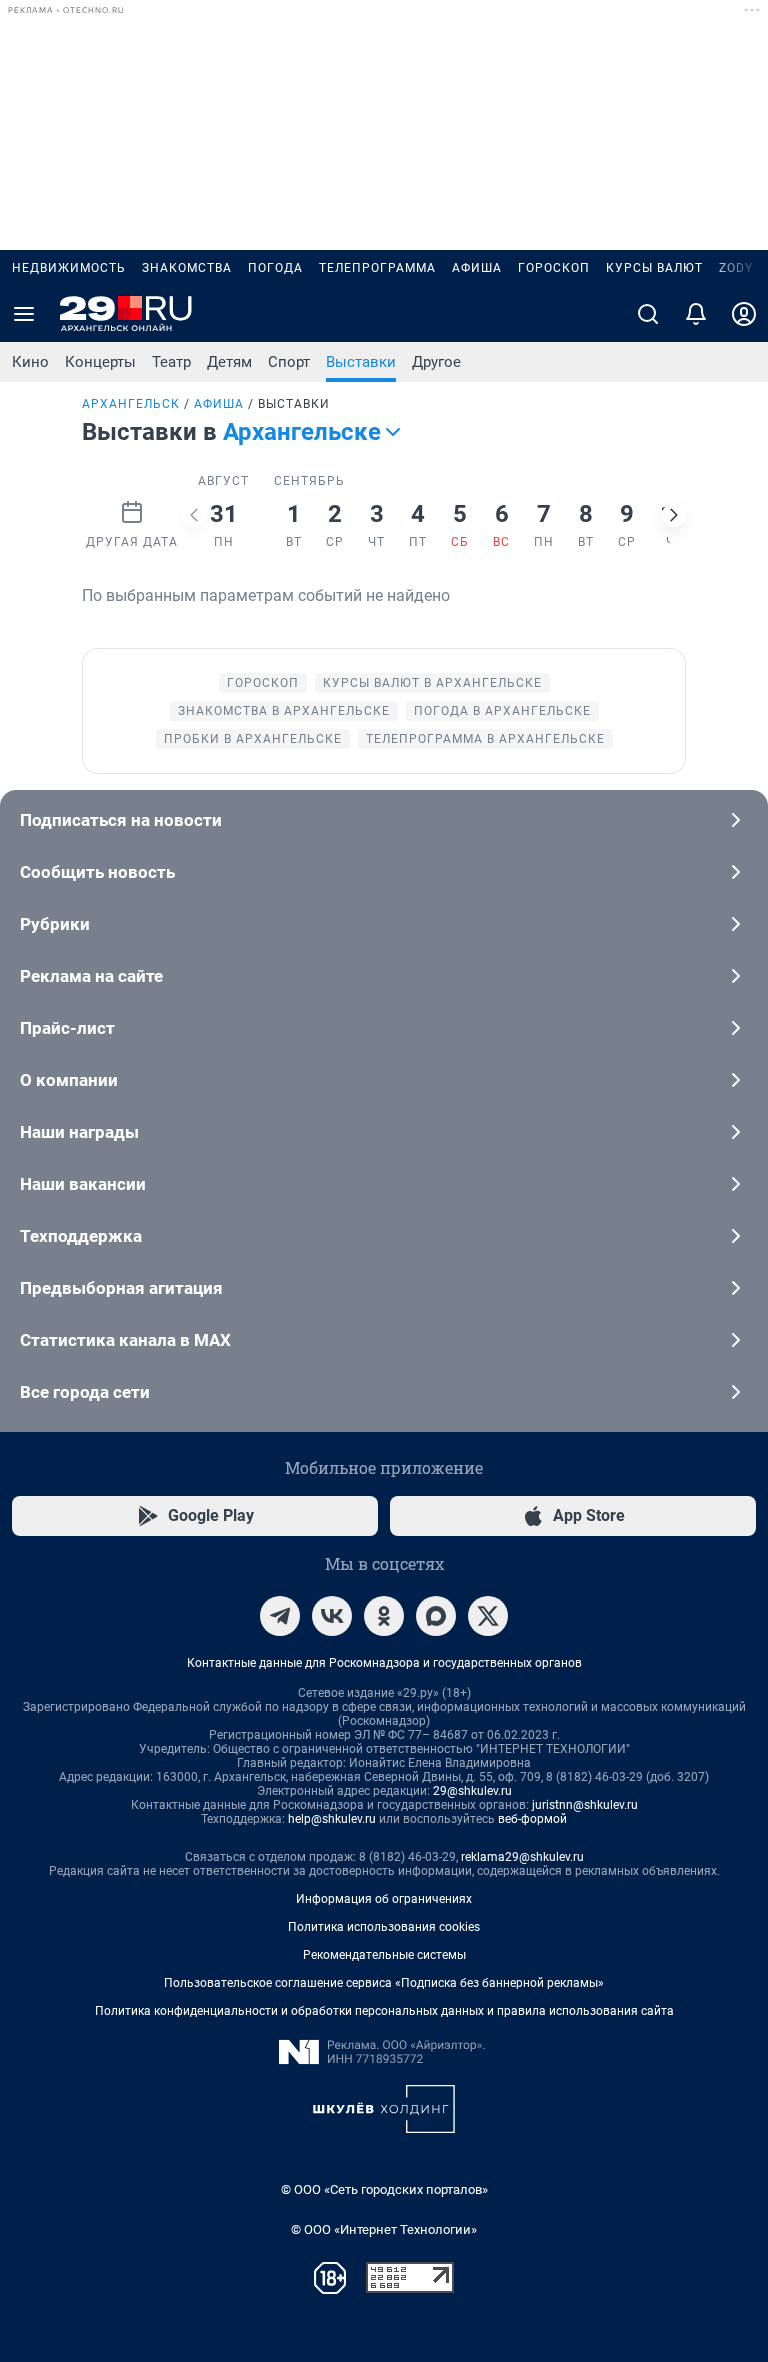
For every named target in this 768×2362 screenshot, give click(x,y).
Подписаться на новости (121, 820)
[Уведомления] (696, 314)
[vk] (332, 1616)
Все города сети (85, 1392)
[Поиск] (648, 314)
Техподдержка (81, 1236)
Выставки (361, 362)
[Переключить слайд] (194, 515)
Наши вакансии (83, 1184)
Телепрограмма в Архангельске (485, 739)
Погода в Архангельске (502, 711)
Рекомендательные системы (384, 1955)
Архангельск (131, 404)
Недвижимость (69, 268)
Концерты (100, 362)
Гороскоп (554, 268)
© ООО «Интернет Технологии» (384, 2229)
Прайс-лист (67, 1028)
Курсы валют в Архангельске (432, 683)
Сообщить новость (97, 872)
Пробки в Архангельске (253, 739)
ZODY (736, 268)
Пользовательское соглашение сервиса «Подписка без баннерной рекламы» (384, 1983)
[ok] (384, 1616)
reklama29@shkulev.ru (522, 1857)
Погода (275, 268)
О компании (69, 1080)
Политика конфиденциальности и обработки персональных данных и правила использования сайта (384, 2011)
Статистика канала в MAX (125, 1340)
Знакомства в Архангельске (284, 711)
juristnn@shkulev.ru (585, 1805)
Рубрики (55, 924)
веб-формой (532, 1819)
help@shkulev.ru (332, 1819)
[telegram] (280, 1616)
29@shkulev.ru (472, 1791)
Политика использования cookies (384, 1927)
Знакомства (187, 268)
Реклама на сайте (91, 976)
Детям (229, 362)
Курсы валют (654, 268)
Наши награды (79, 1132)
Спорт (289, 362)
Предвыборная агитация (121, 1288)
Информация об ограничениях (384, 1899)
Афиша (477, 268)
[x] (488, 1616)
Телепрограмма (377, 268)
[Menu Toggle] (24, 314)
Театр (171, 362)
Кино (30, 362)
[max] (436, 1616)
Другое (436, 362)
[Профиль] (744, 314)
